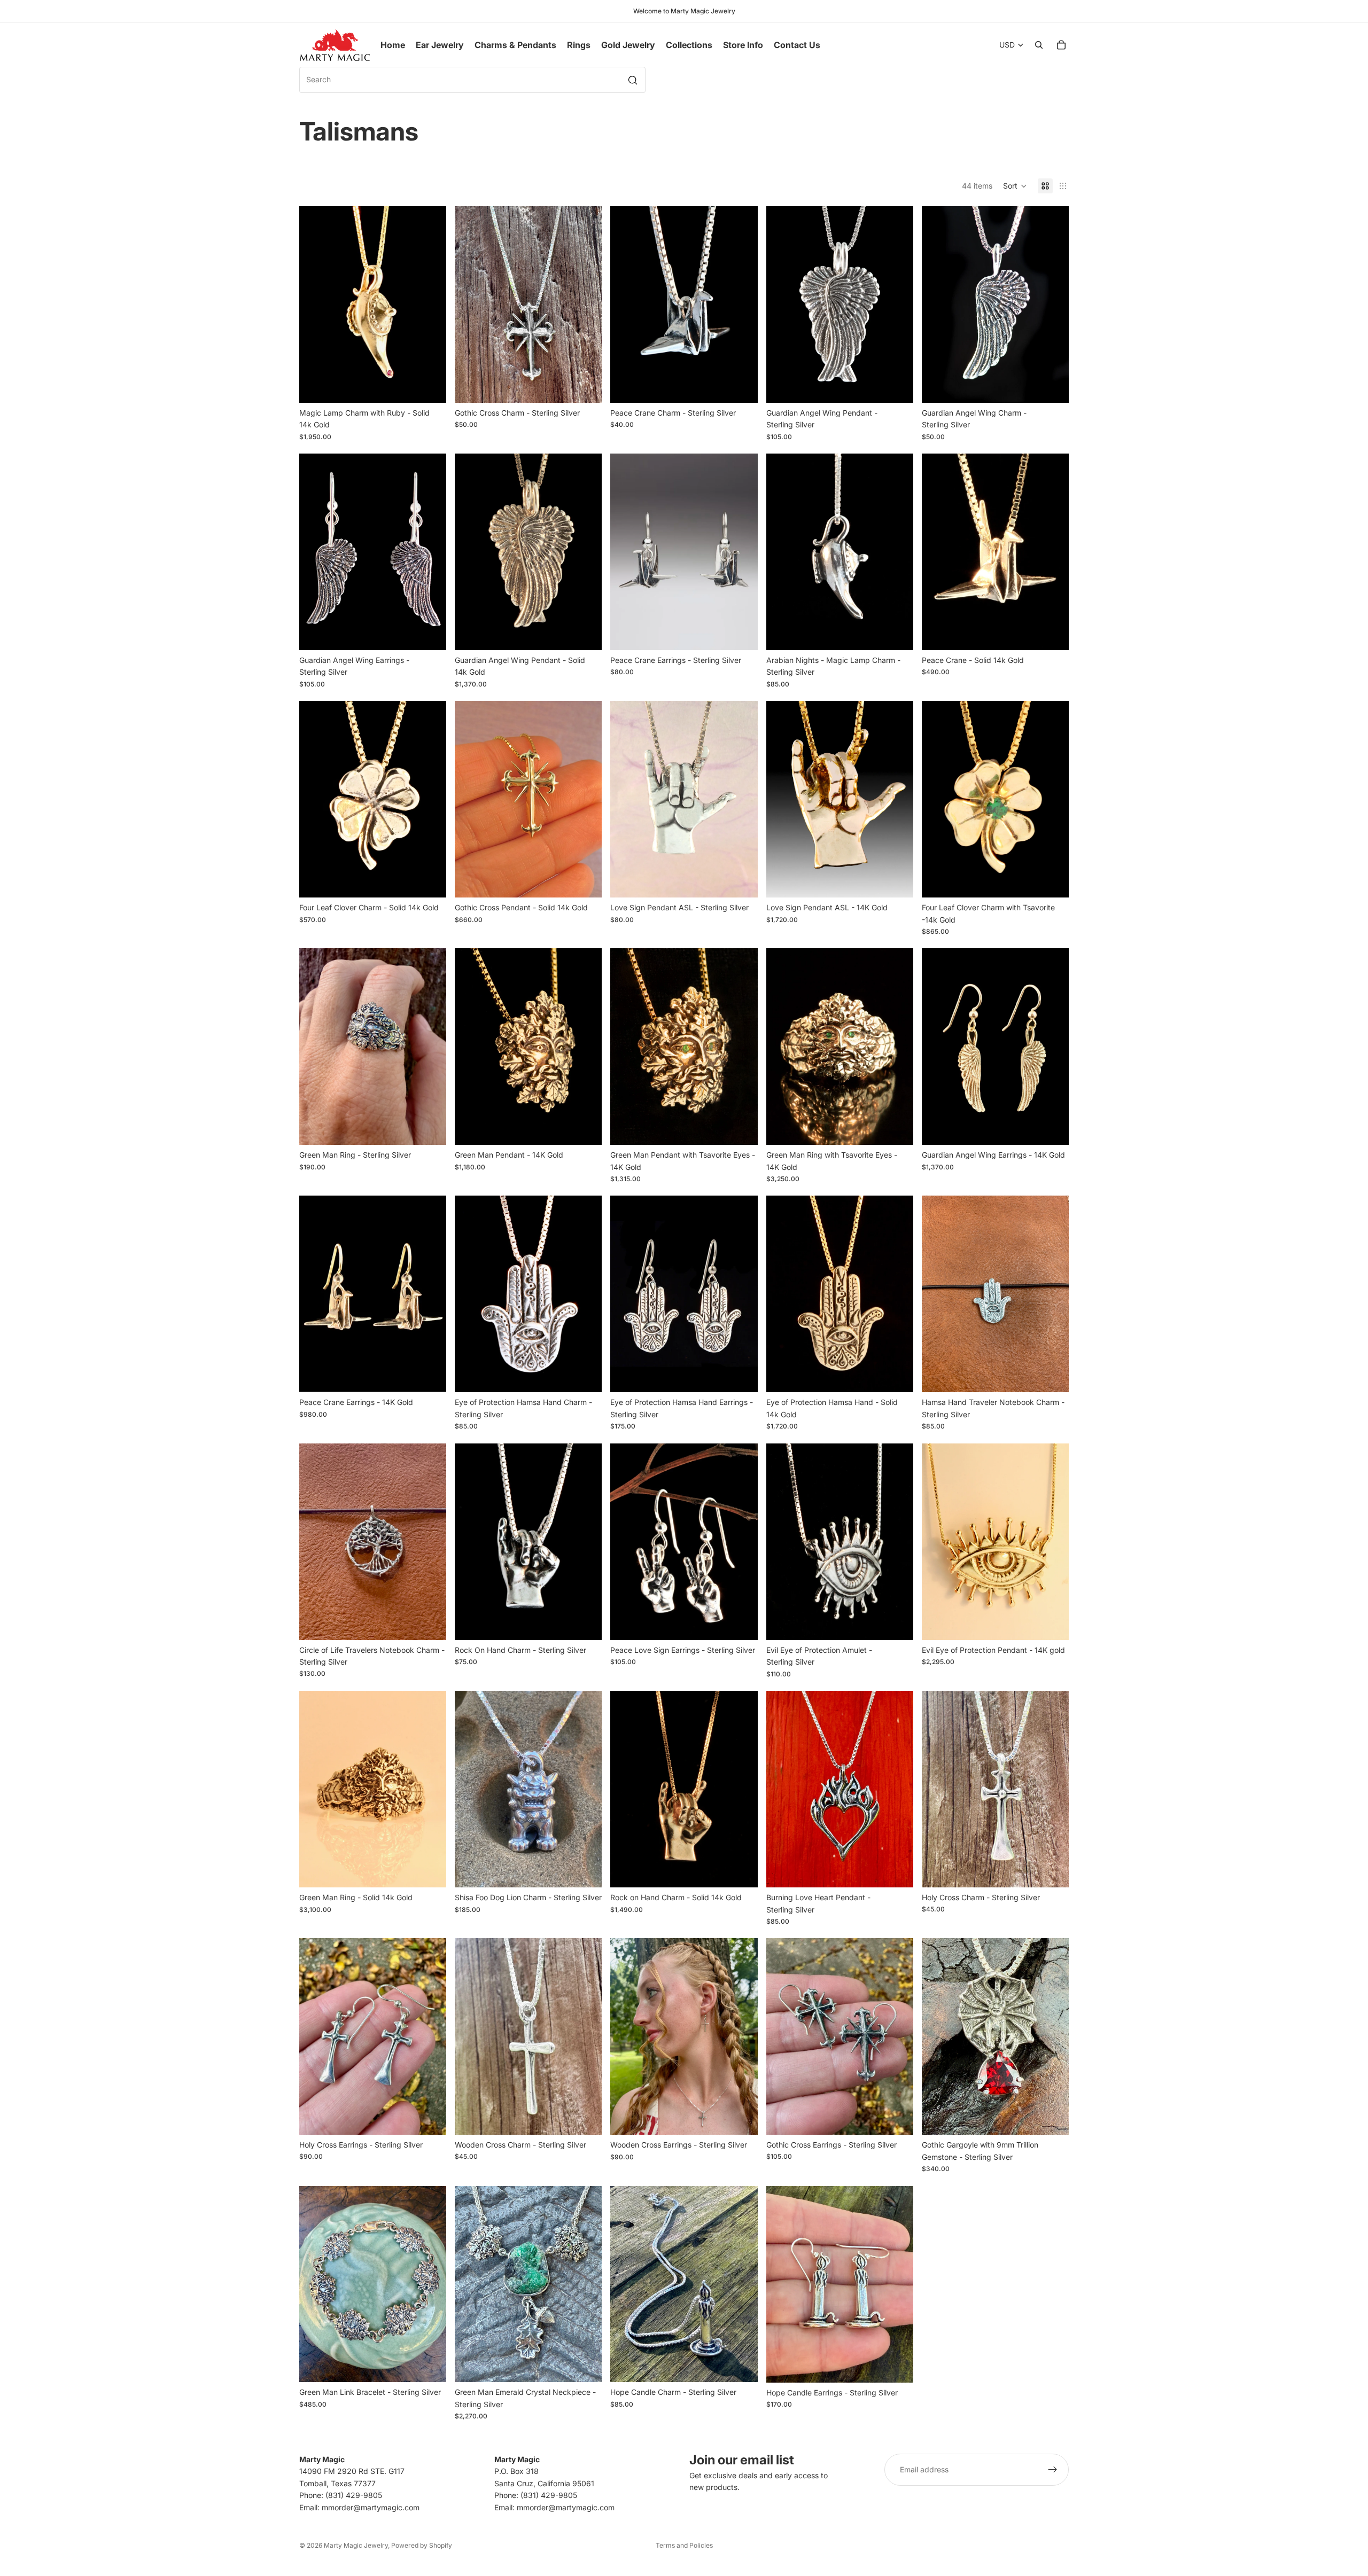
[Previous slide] (315, 305)
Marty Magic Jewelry (356, 2545)
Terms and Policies (684, 2545)
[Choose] (430, 386)
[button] (1015, 186)
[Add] (1052, 1376)
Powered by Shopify (422, 2545)
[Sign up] (1053, 2470)
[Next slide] (430, 305)
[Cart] (1061, 45)
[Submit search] (633, 80)
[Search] (1039, 45)
